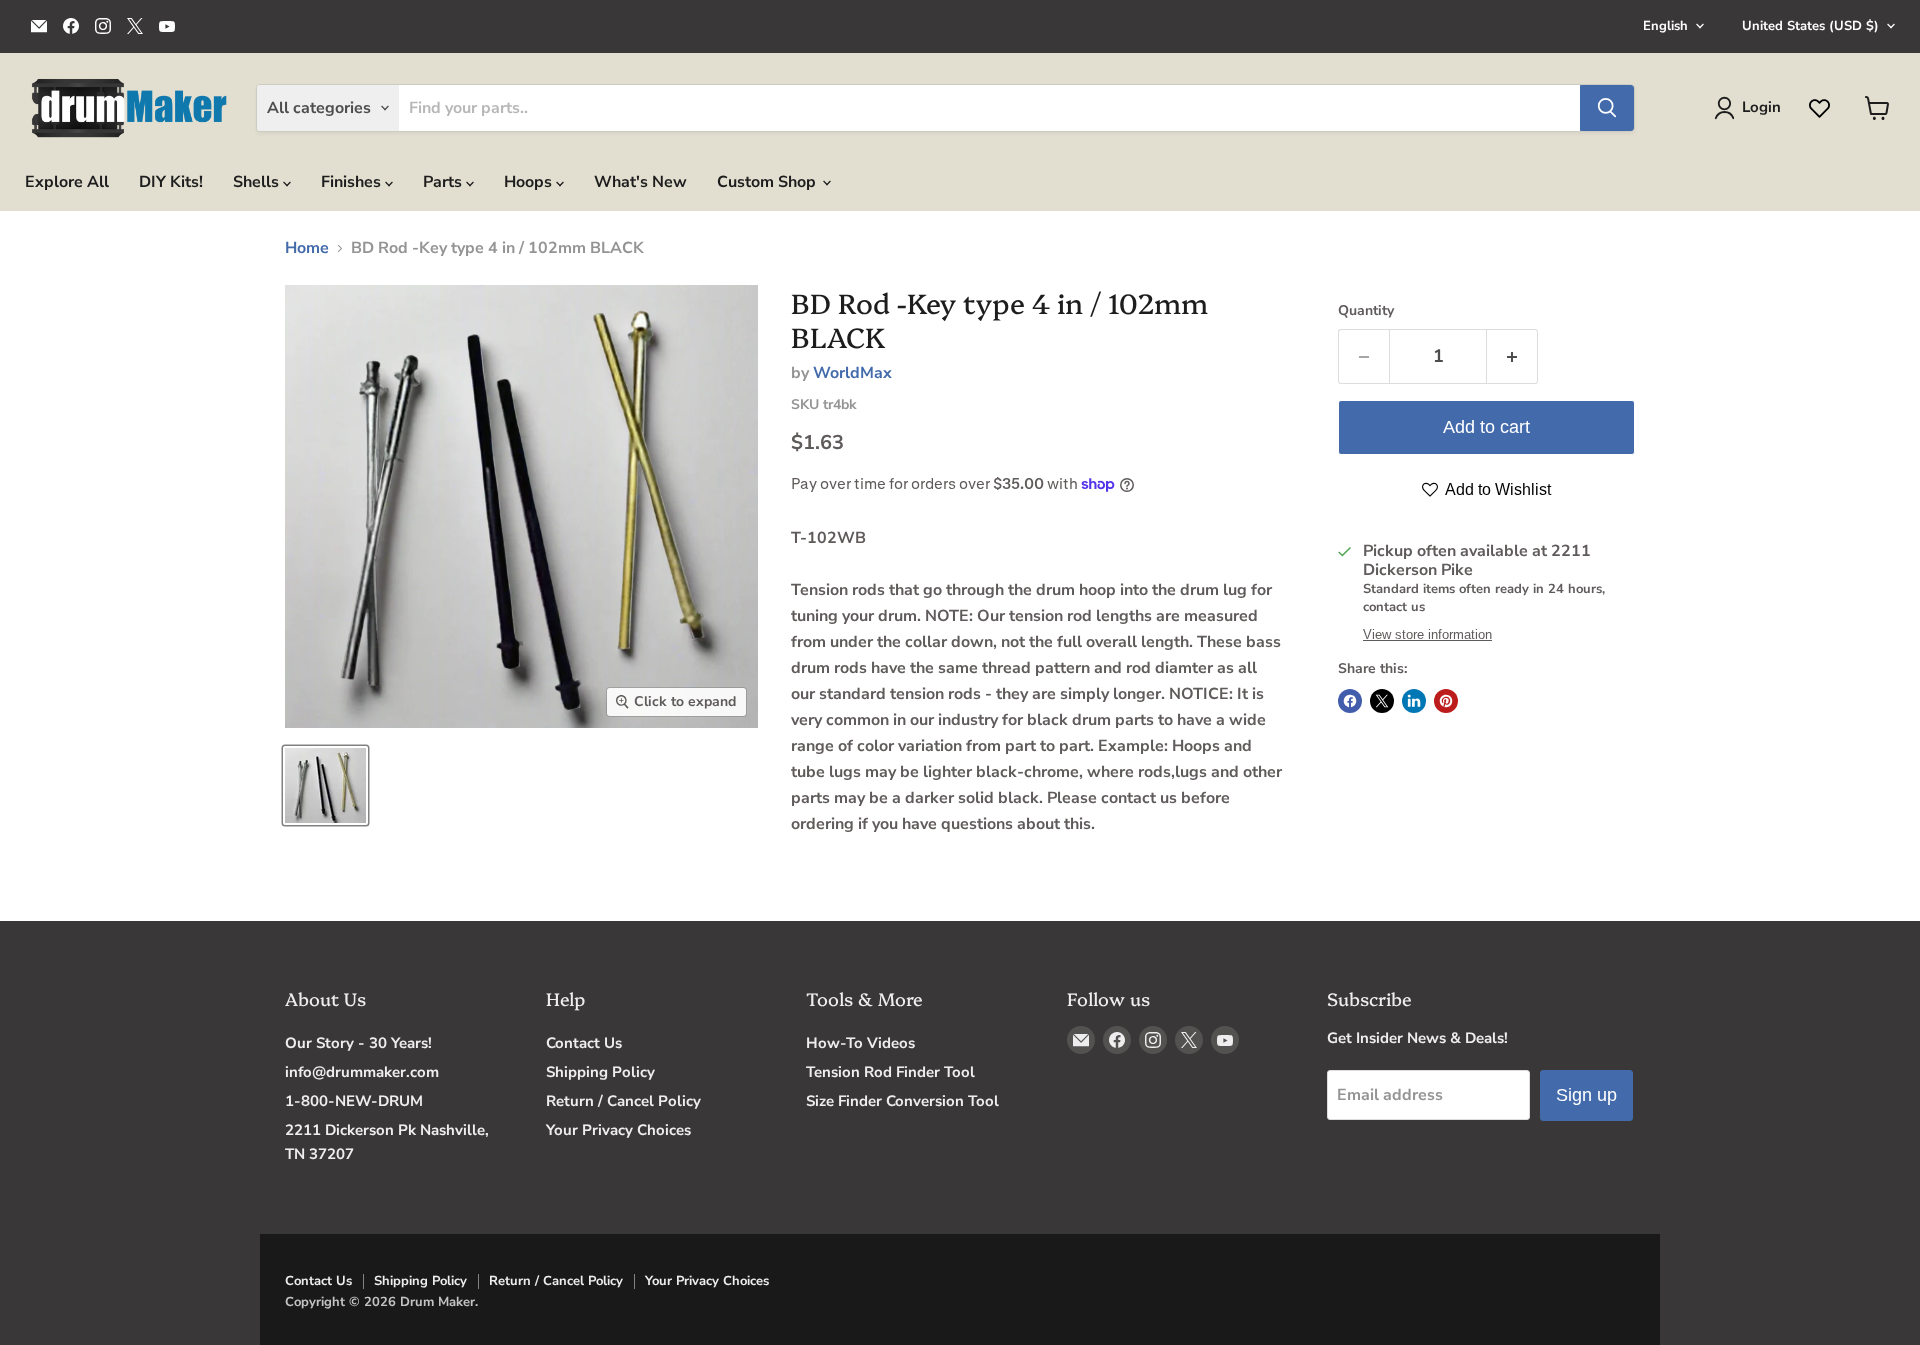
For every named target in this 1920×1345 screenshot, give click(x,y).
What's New (640, 182)
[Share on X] (1382, 701)
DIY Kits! (171, 182)
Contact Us (584, 1043)
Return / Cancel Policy (623, 1101)
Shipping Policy (600, 1072)
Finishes (353, 182)
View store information (1427, 635)
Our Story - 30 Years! (358, 1043)
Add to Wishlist (1496, 489)
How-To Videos (860, 1043)
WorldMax (852, 373)
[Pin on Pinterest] (1446, 701)
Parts (444, 182)
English (1665, 26)
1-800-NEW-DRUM (354, 1101)
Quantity (1366, 311)
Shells (258, 182)
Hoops (530, 182)
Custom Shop (768, 182)
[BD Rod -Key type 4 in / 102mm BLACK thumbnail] (325, 785)
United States (1810, 26)
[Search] (1607, 108)
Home (307, 248)
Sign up (1586, 1095)
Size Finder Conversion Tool (902, 1101)
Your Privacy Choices (618, 1130)
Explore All (67, 182)
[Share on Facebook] (1350, 701)
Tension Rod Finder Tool (890, 1072)
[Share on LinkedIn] (1414, 701)
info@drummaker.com (362, 1072)
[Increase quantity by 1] (1512, 356)
